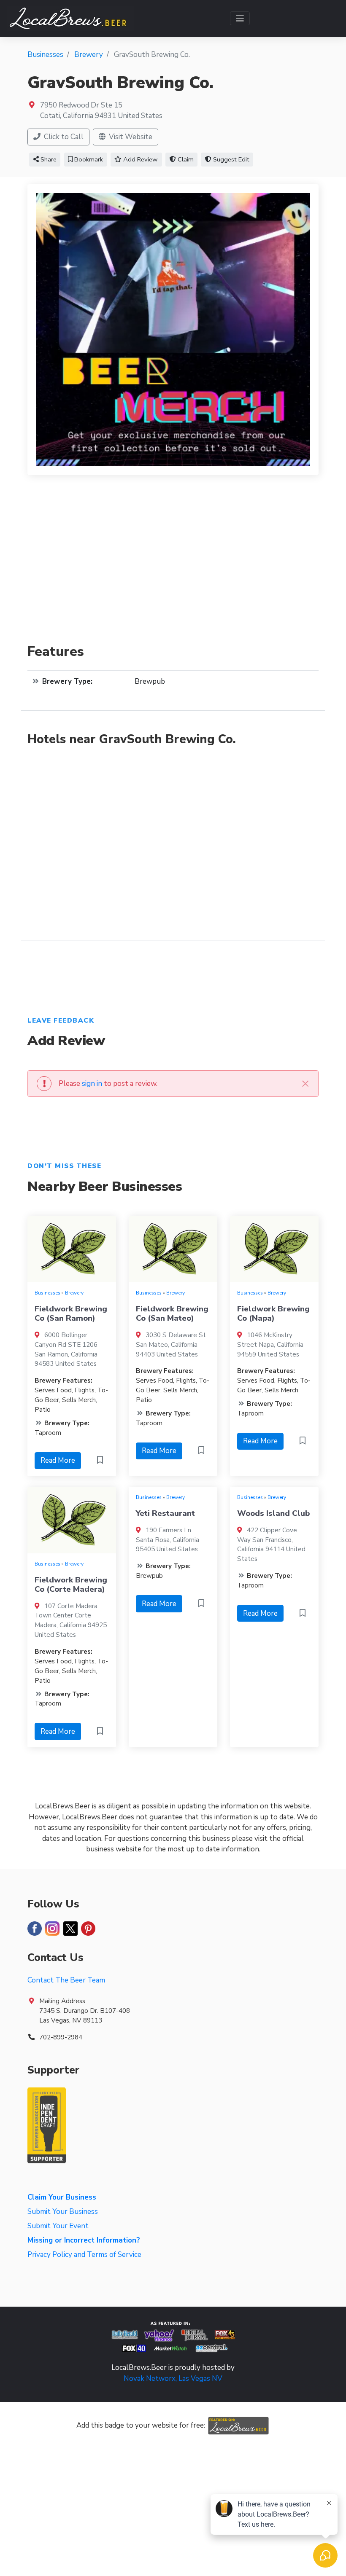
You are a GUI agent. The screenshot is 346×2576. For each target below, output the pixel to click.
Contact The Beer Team (66, 1980)
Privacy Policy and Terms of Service (84, 2255)
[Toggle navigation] (240, 18)
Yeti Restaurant (165, 1513)
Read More (58, 1460)
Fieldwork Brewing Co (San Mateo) (172, 1314)
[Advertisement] (173, 564)
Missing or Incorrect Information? (84, 2240)
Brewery (74, 1293)
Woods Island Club (273, 1513)
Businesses (47, 1293)
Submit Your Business (63, 2212)
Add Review (140, 159)
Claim (185, 159)
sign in (92, 1084)
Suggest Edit (230, 159)
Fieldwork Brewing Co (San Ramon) (71, 1314)
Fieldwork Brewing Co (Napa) (273, 1314)
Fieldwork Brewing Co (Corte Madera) (71, 1585)
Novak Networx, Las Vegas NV (173, 2379)
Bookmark (88, 159)
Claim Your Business (62, 2197)
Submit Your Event (58, 2226)
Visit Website (130, 137)
